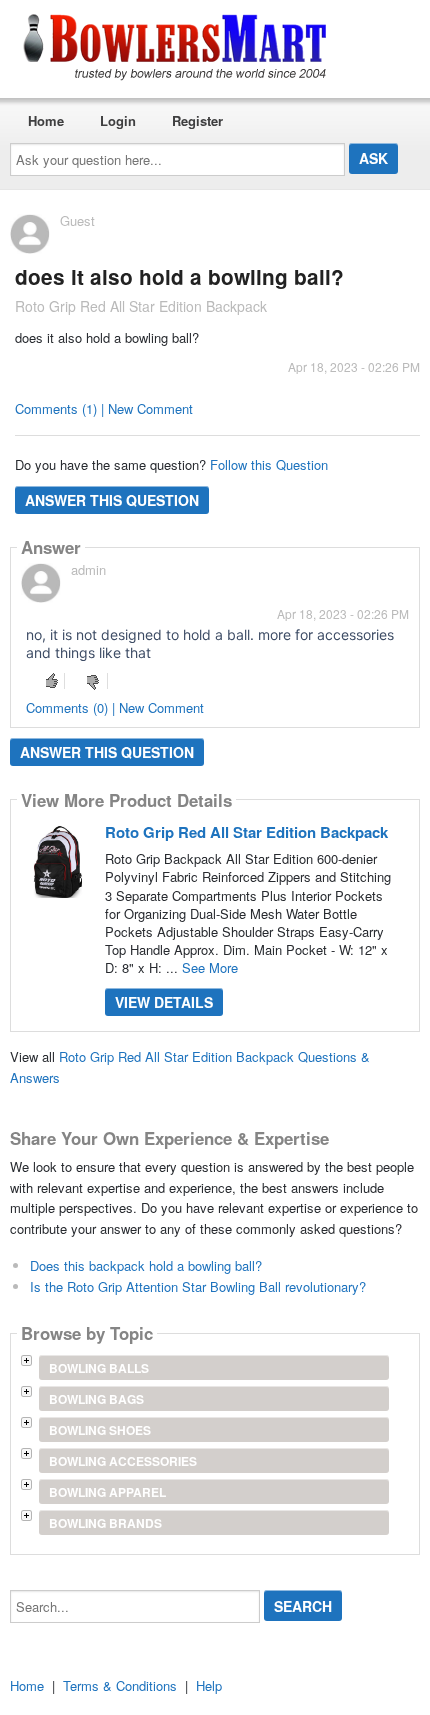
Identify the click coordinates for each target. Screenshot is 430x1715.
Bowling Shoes (100, 1430)
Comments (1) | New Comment (104, 408)
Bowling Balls (99, 1368)
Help (209, 1685)
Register (197, 120)
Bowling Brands (105, 1523)
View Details (164, 1002)
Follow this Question (269, 464)
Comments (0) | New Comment (115, 707)
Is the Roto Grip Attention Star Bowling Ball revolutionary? (198, 1286)
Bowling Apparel (107, 1492)
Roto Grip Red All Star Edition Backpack (246, 832)
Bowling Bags (96, 1399)
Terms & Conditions (120, 1685)
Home (46, 120)
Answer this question (112, 500)
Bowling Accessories (123, 1461)
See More (210, 967)
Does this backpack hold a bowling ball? (146, 1265)
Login (118, 120)
